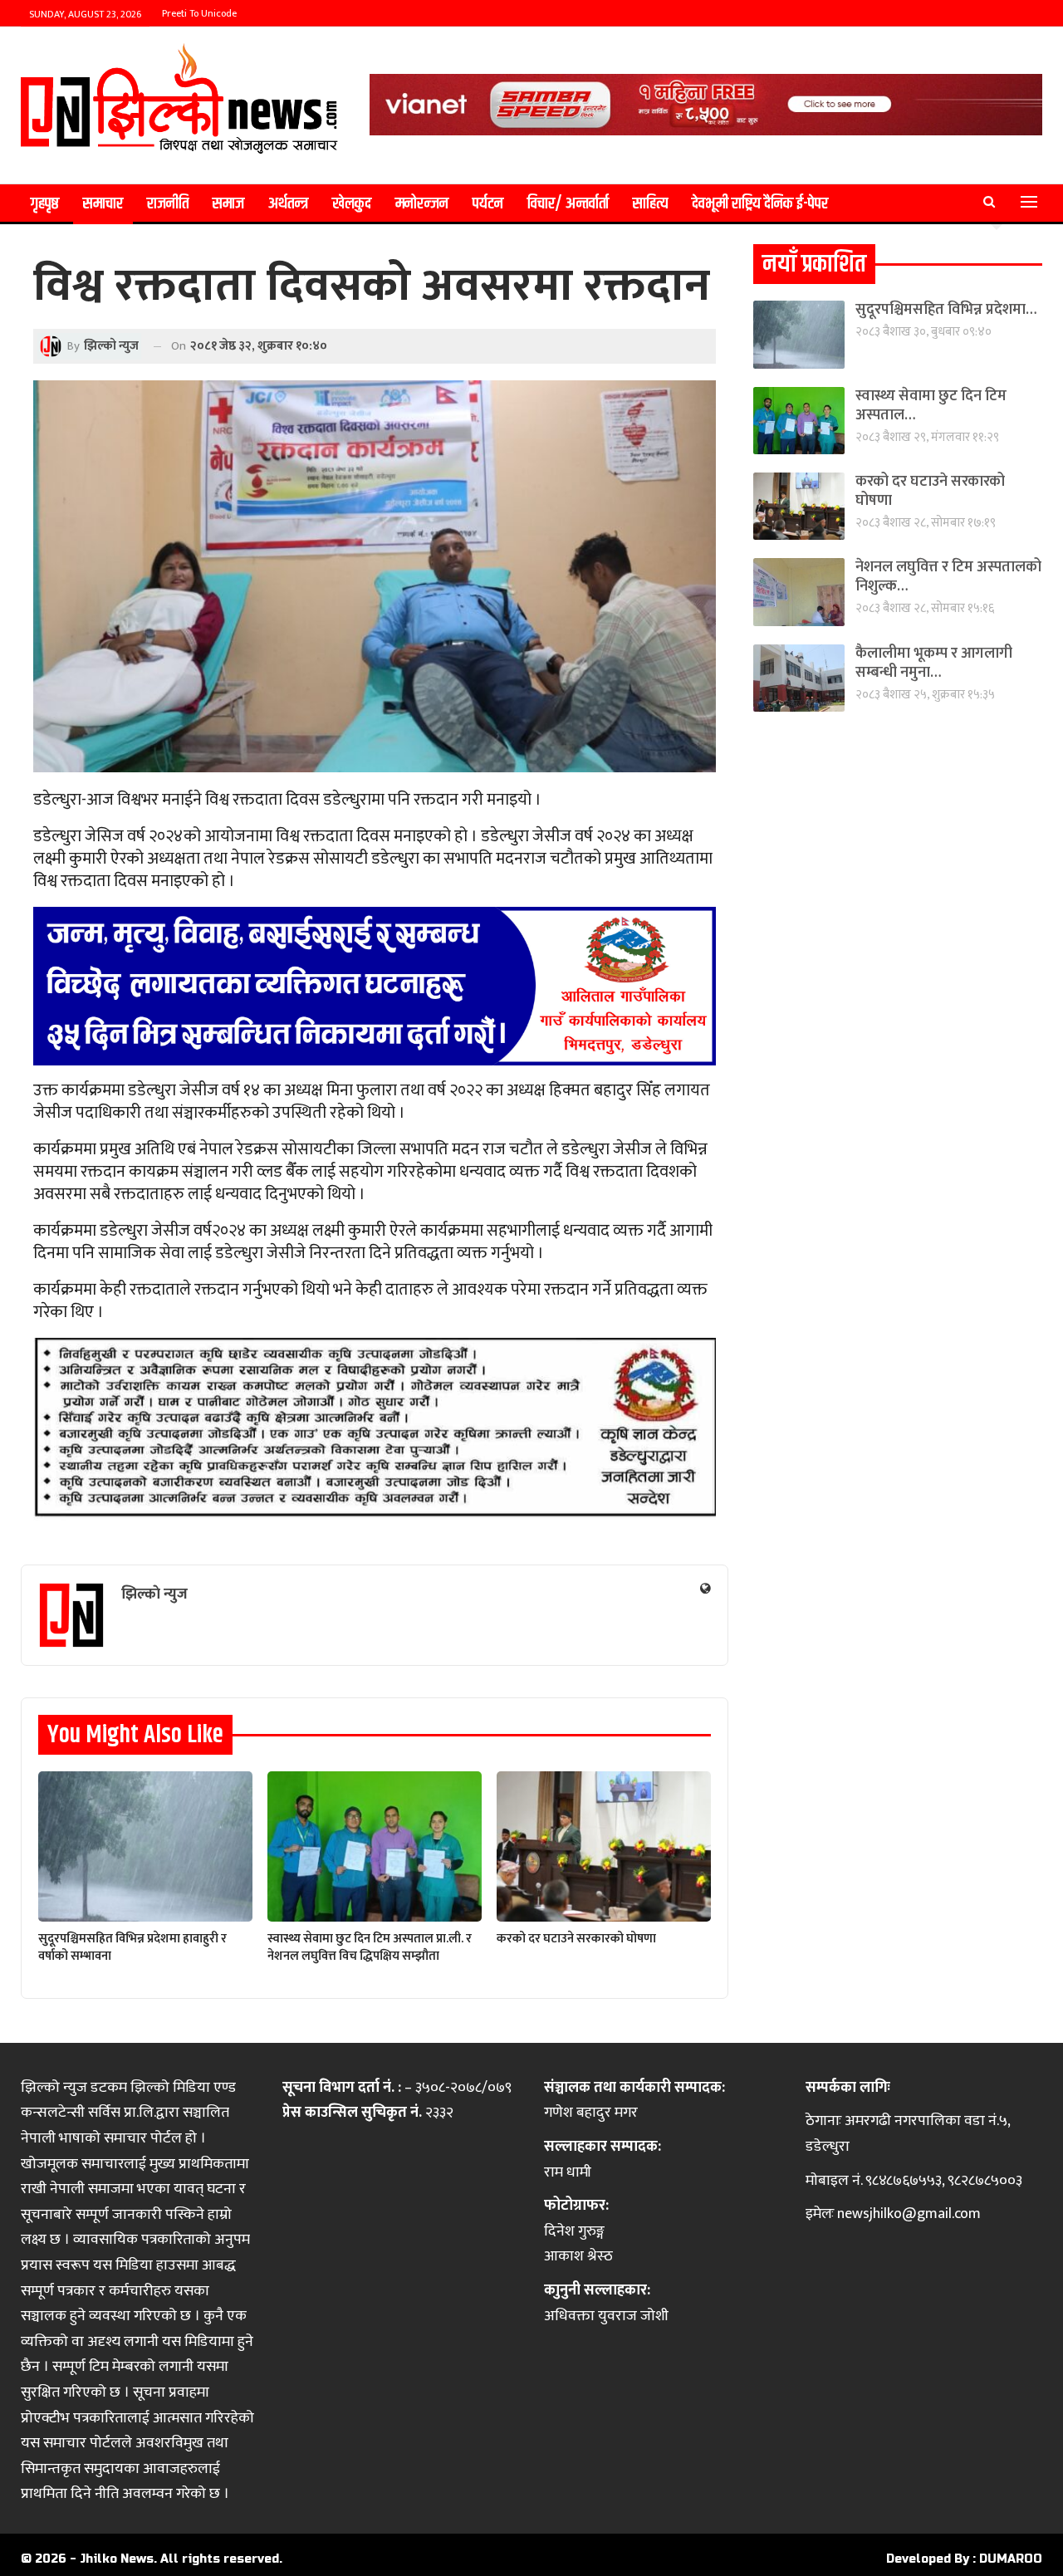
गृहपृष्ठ (45, 204)
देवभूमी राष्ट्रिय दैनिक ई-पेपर (760, 204)
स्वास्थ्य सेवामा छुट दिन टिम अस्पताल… (931, 406)
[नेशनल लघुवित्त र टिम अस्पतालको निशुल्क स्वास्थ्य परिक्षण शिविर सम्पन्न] (799, 592)
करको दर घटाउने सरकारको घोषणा (930, 491)
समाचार (103, 204)
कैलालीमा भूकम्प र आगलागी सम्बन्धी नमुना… (934, 663)
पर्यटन (488, 204)
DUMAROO (1011, 2559)
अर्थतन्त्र (288, 204)
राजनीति (168, 204)
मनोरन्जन (422, 204)
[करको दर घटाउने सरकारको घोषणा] (604, 1846)
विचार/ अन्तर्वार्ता (568, 204)
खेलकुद (352, 204)
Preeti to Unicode (199, 13)
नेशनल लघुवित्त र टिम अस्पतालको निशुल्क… (948, 577)
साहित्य (650, 204)
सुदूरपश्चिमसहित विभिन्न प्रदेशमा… (946, 310)
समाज (228, 204)
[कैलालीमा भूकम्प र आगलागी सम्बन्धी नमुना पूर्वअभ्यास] (799, 678)
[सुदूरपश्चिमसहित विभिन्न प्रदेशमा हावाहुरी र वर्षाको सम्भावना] (145, 1846)
